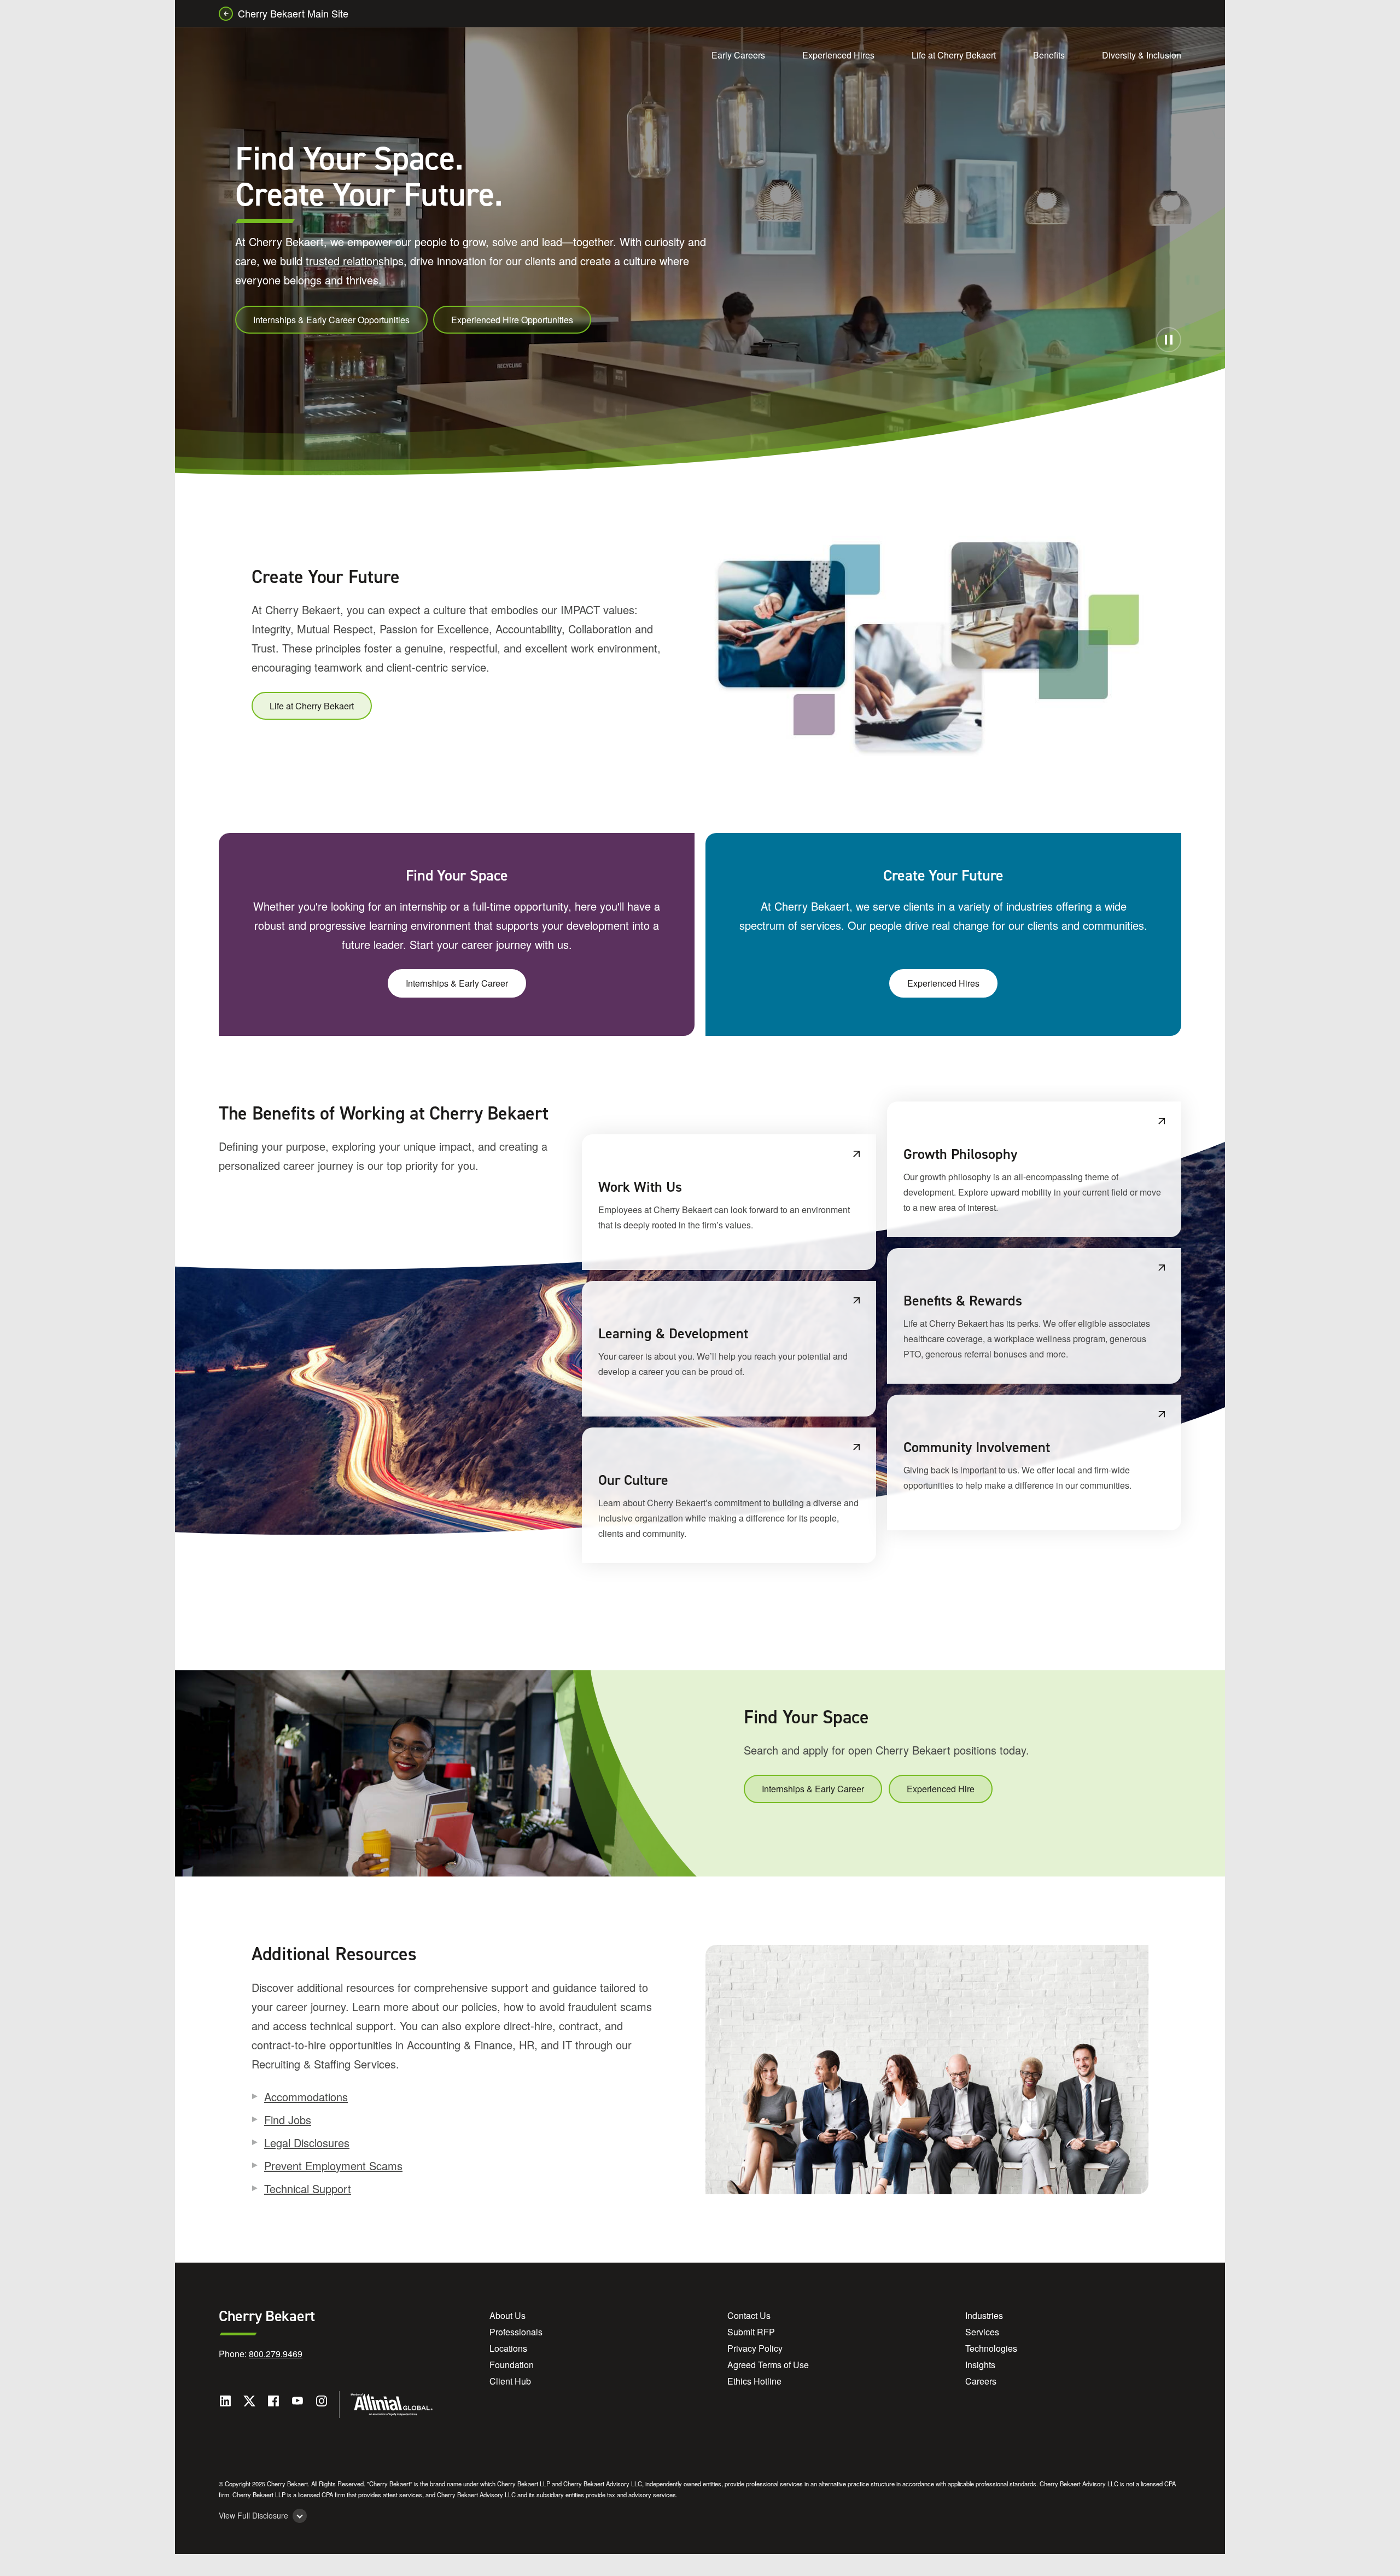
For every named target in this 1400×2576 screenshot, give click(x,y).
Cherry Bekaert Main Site (293, 13)
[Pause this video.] (1169, 340)
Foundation (512, 2365)
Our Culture (633, 1480)
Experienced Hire (941, 1789)
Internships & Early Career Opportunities (331, 320)
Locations (508, 2348)
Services (982, 2332)
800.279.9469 (276, 2354)
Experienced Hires (838, 55)
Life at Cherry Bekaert (954, 55)
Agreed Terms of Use (768, 2365)
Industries (984, 2315)
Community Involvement (977, 1447)
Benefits (1049, 55)
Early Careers (738, 55)
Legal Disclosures (307, 2143)
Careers (981, 2381)
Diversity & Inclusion (1142, 55)
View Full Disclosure (253, 2516)
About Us (507, 2315)
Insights (980, 2365)
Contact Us (749, 2315)
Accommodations (306, 2097)
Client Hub (510, 2381)
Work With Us (640, 1187)
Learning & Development (673, 1333)
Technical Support (308, 2189)
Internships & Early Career (457, 983)
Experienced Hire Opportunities (512, 320)
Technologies (991, 2348)
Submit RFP (751, 2332)
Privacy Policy (755, 2348)
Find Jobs (288, 2120)
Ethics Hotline (754, 2381)
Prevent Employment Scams (333, 2166)
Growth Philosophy (960, 1154)
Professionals (516, 2332)
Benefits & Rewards (963, 1301)
